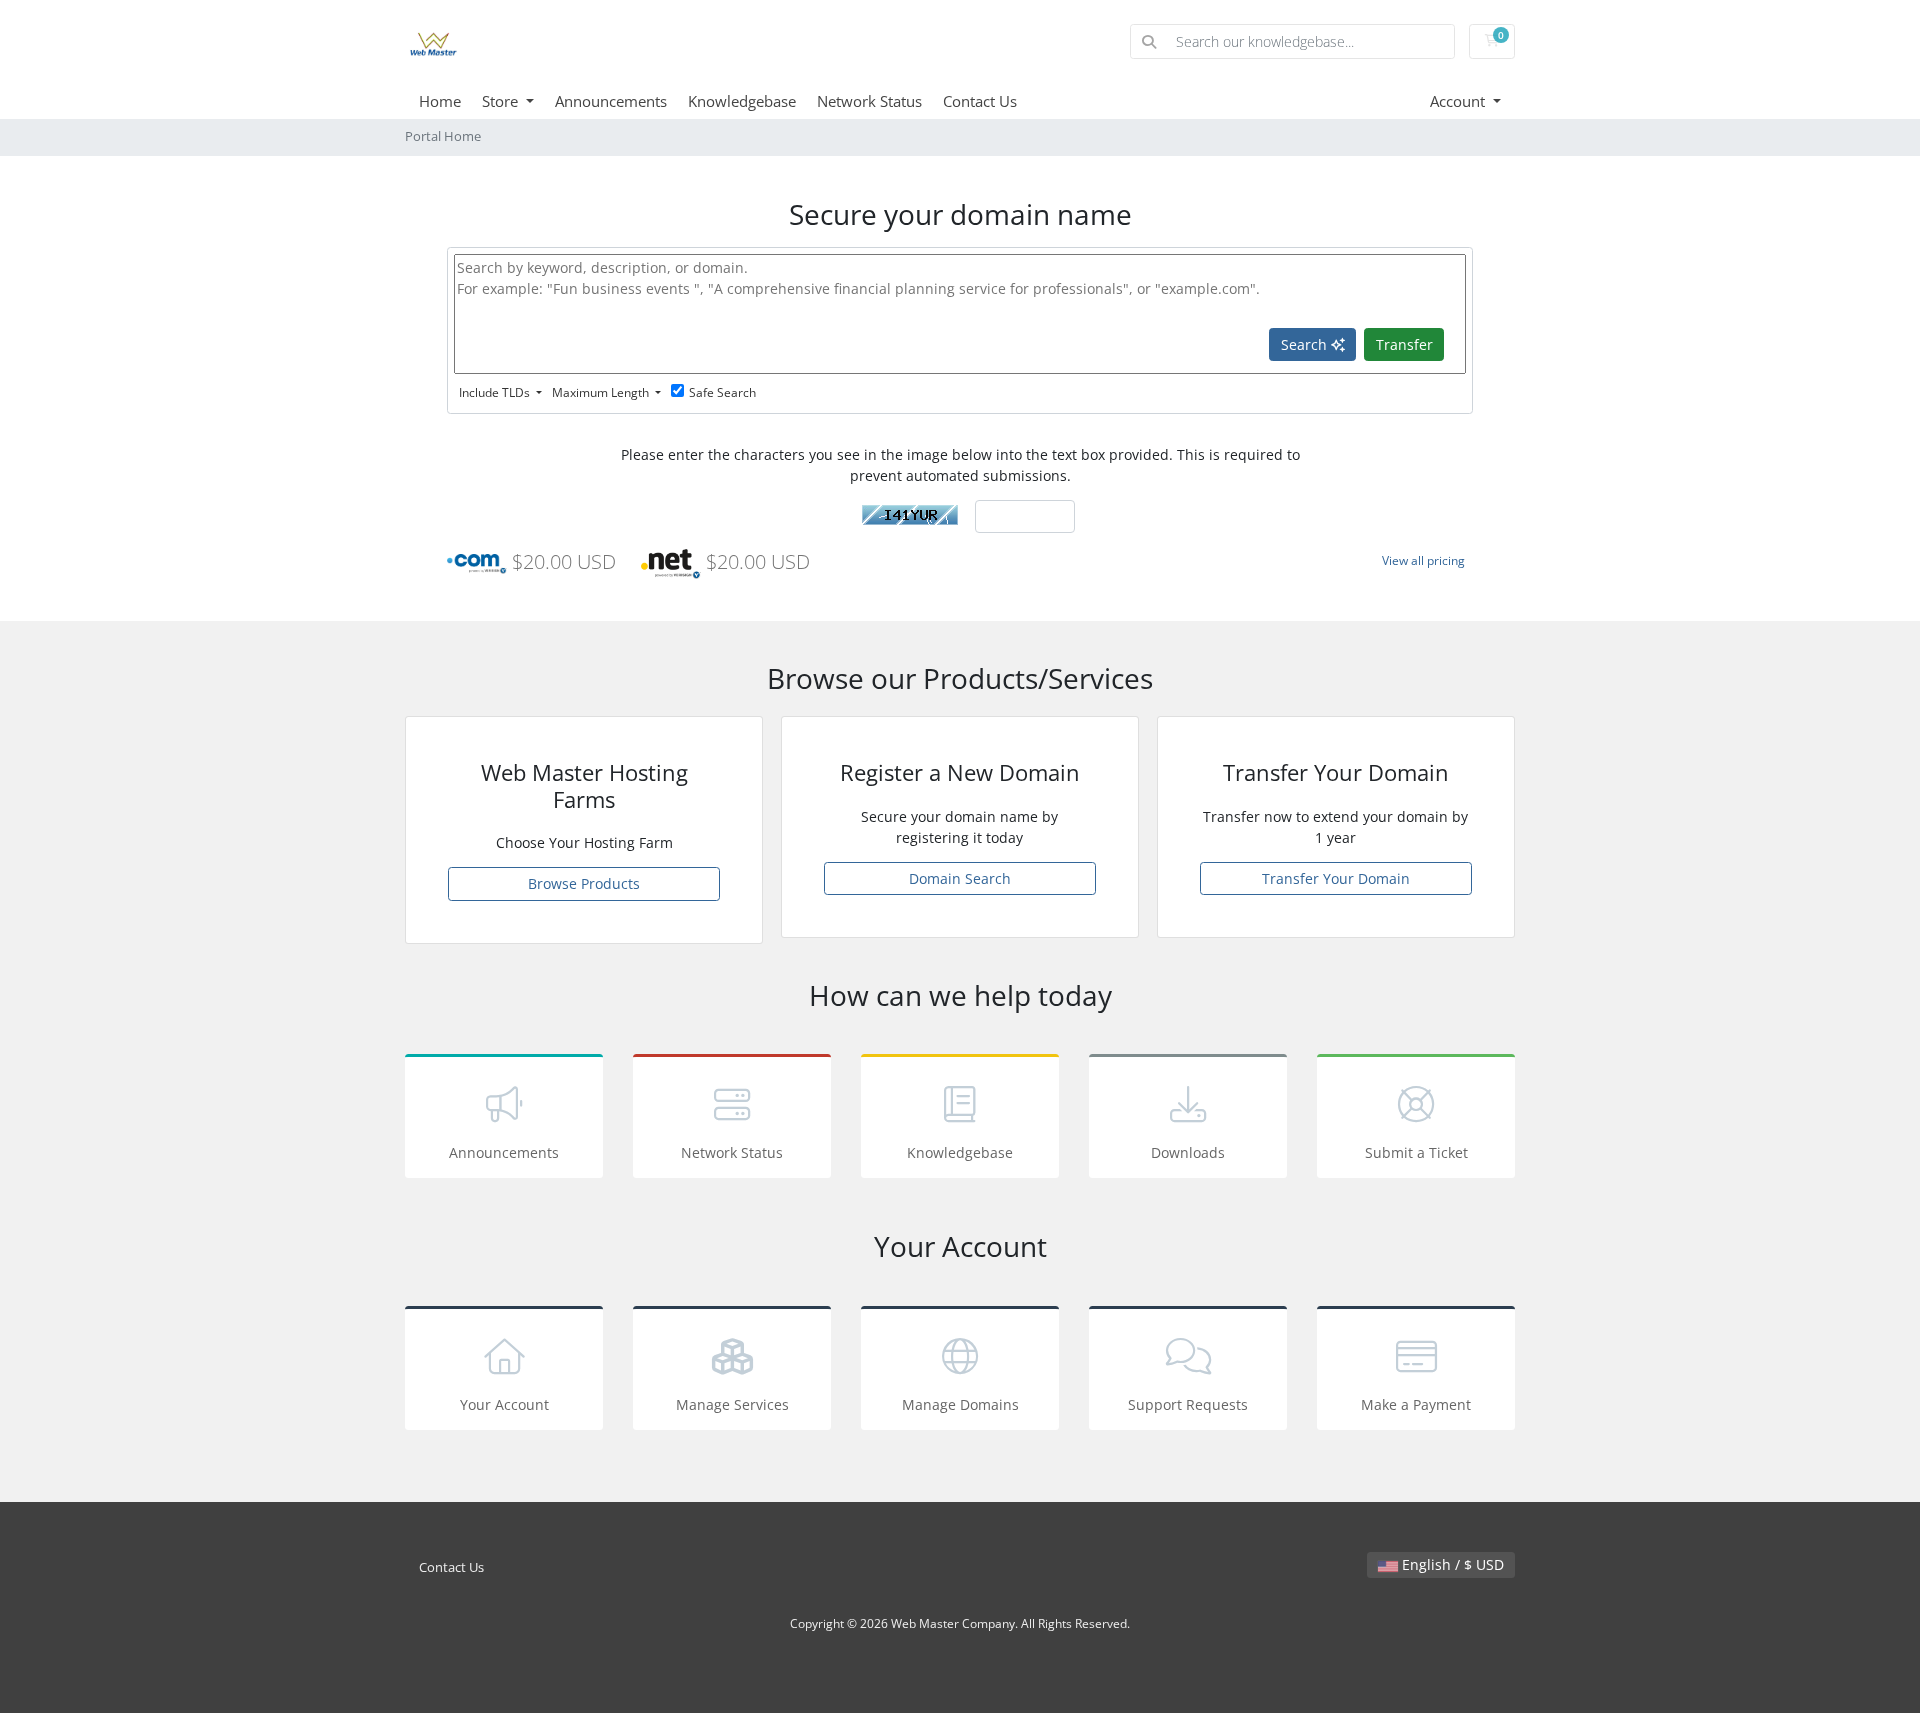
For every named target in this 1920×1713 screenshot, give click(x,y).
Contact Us (980, 101)
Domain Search (960, 878)
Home (440, 101)
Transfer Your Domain (1336, 878)
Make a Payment (1416, 1404)
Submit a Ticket (1416, 1152)
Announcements (611, 101)
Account (1459, 101)
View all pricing (1423, 560)
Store (502, 101)
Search (1306, 344)
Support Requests (1188, 1404)
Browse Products (584, 883)
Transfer (1404, 344)
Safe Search (722, 392)
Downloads (1188, 1152)
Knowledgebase (742, 101)
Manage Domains (960, 1404)
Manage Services (732, 1404)
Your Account (504, 1404)
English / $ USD (1451, 1564)
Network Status (869, 101)
